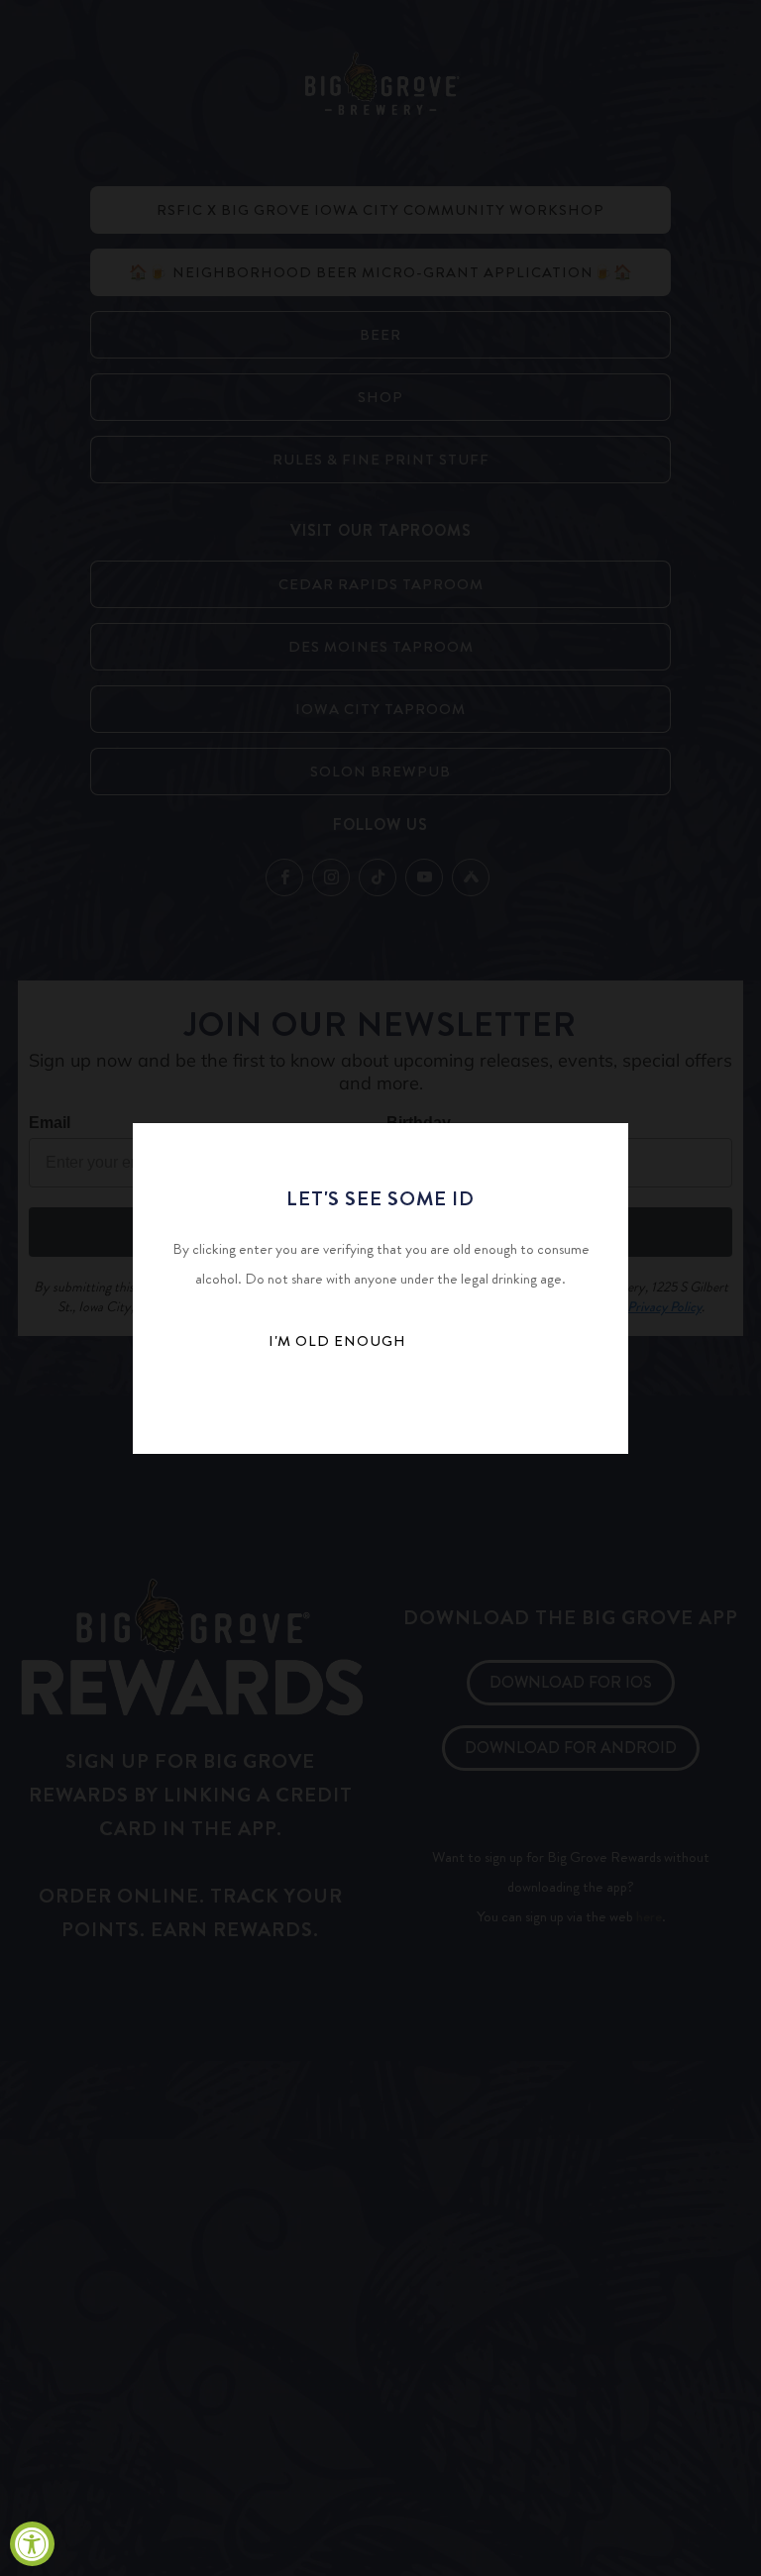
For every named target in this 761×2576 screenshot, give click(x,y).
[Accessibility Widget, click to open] (32, 2544)
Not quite (337, 1400)
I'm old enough (337, 1341)
